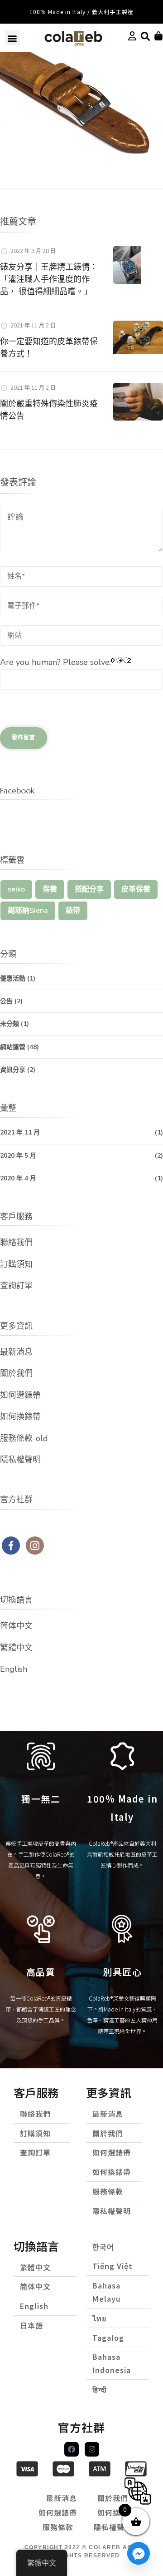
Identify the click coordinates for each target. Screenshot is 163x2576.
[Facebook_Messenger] (139, 2553)
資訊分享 (13, 1070)
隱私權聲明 (20, 1460)
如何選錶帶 (20, 1395)
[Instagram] (92, 2449)
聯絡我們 (16, 1243)
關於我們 (16, 1373)
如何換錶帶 (20, 1417)
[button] (12, 38)
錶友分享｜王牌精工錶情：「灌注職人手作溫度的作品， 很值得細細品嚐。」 (49, 279)
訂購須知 (16, 1264)
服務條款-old (24, 1438)
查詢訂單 (16, 1286)
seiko (16, 889)
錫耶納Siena (28, 911)
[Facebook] (72, 2449)
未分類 (10, 1024)
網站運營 (13, 1047)
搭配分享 (89, 889)
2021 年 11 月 (20, 1132)
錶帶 (73, 911)
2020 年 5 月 (18, 1156)
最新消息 (16, 1352)
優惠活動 (13, 978)
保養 (50, 889)
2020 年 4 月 (18, 1178)
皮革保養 (136, 889)
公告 (6, 1001)
